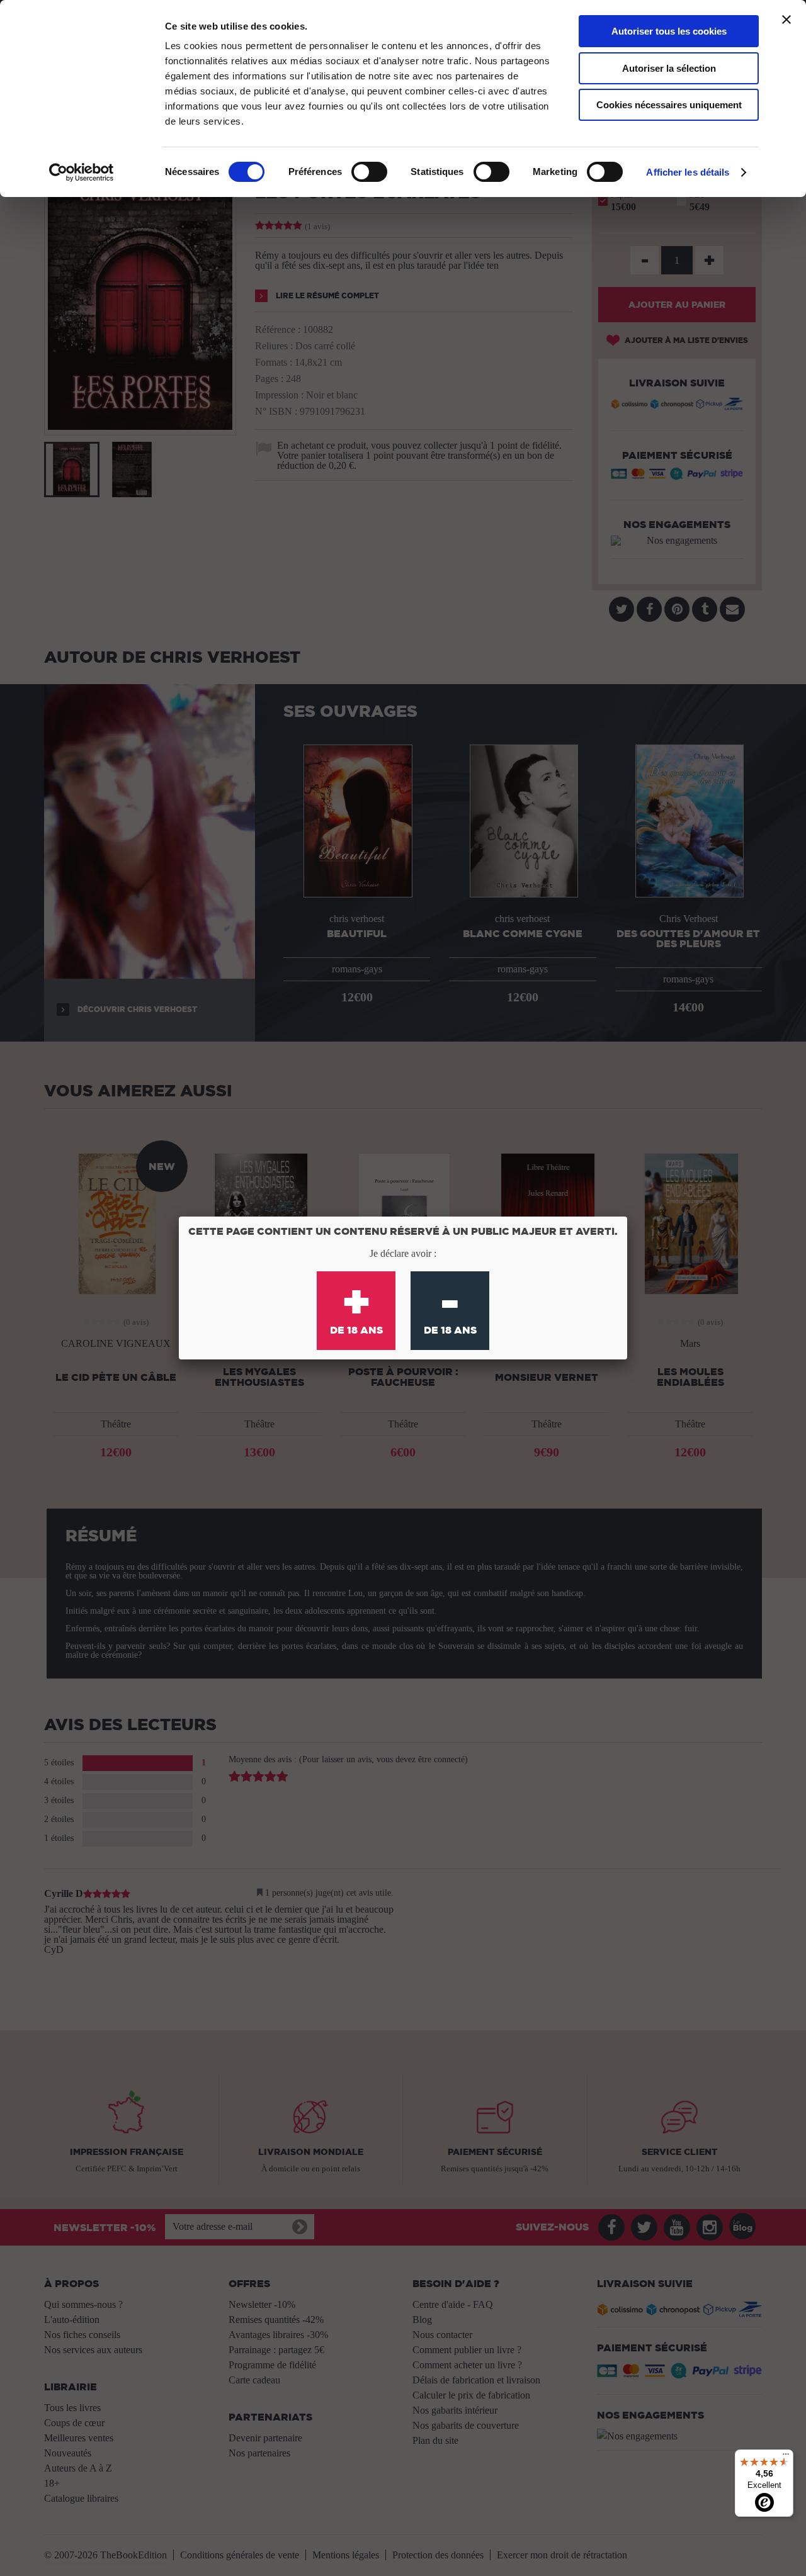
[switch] (369, 172)
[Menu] (786, 2457)
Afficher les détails (688, 172)
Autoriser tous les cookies (669, 31)
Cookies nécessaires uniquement (669, 105)
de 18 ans (356, 1305)
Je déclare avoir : (403, 1253)
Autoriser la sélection (669, 68)
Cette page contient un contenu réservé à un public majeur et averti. (403, 1231)
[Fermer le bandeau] (786, 20)
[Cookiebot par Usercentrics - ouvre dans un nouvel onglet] (82, 172)
